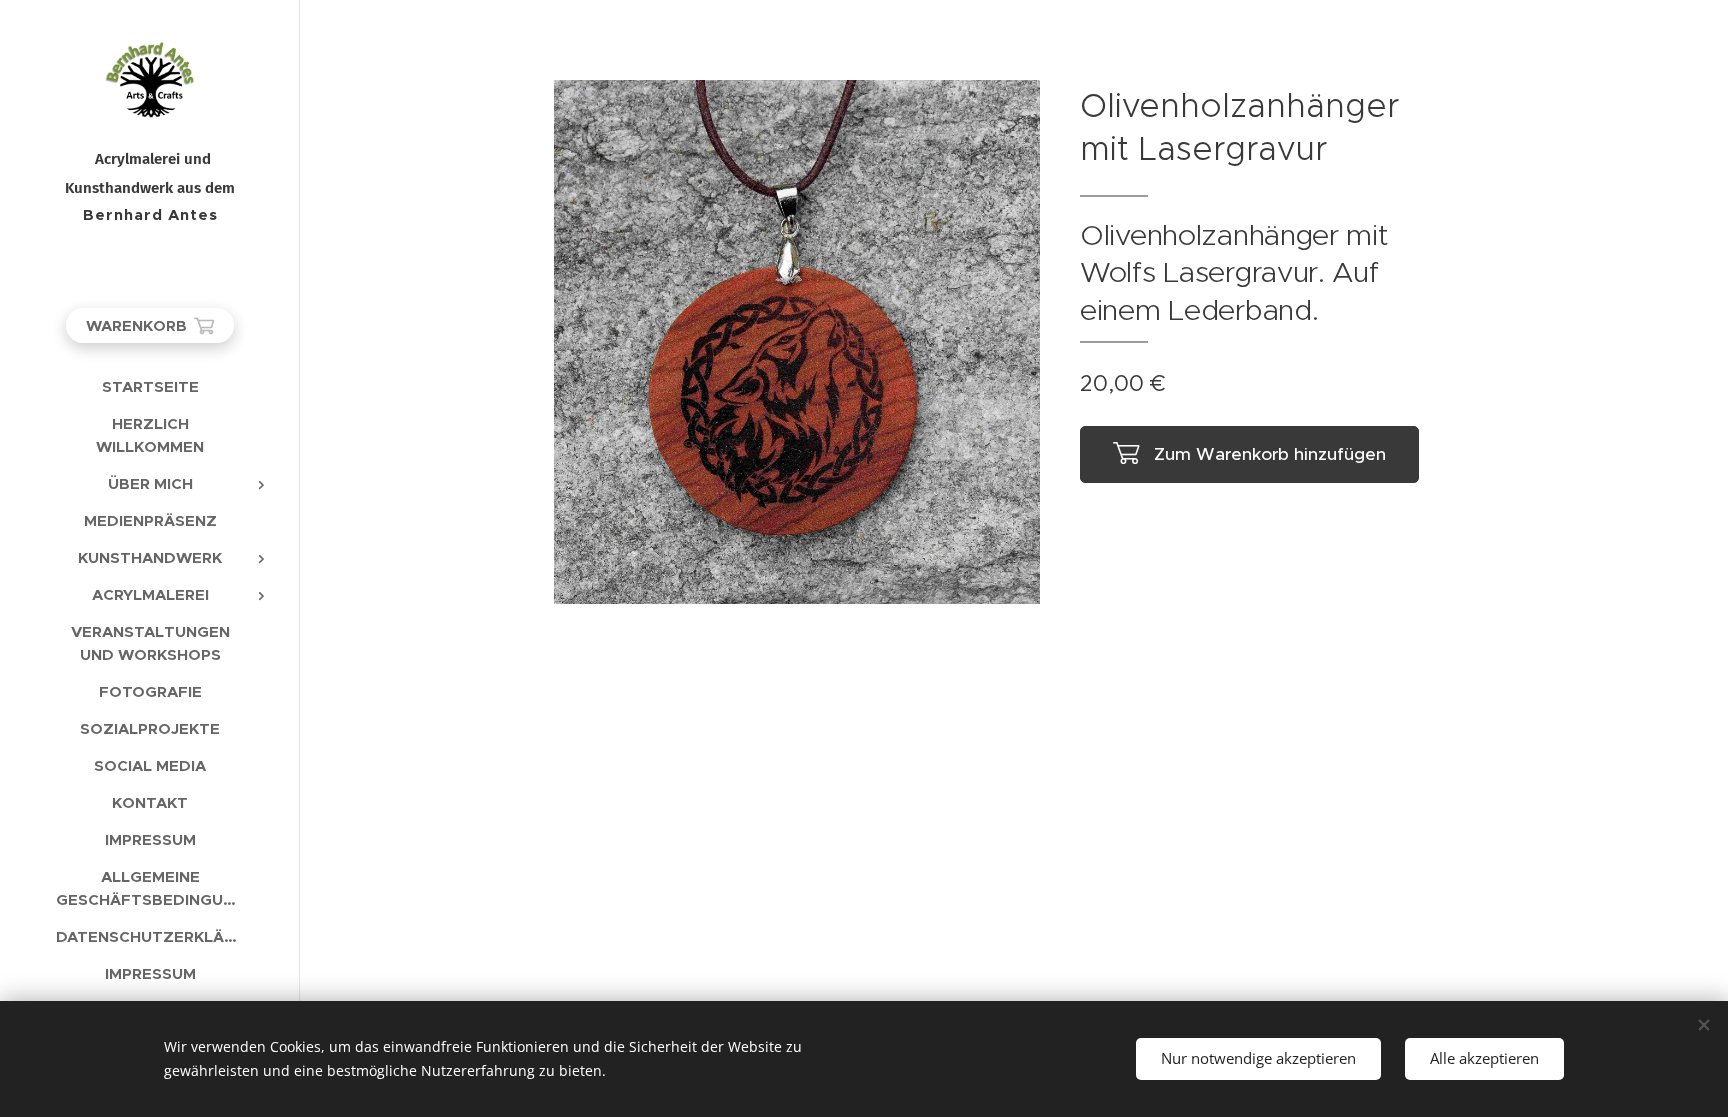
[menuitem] (150, 386)
